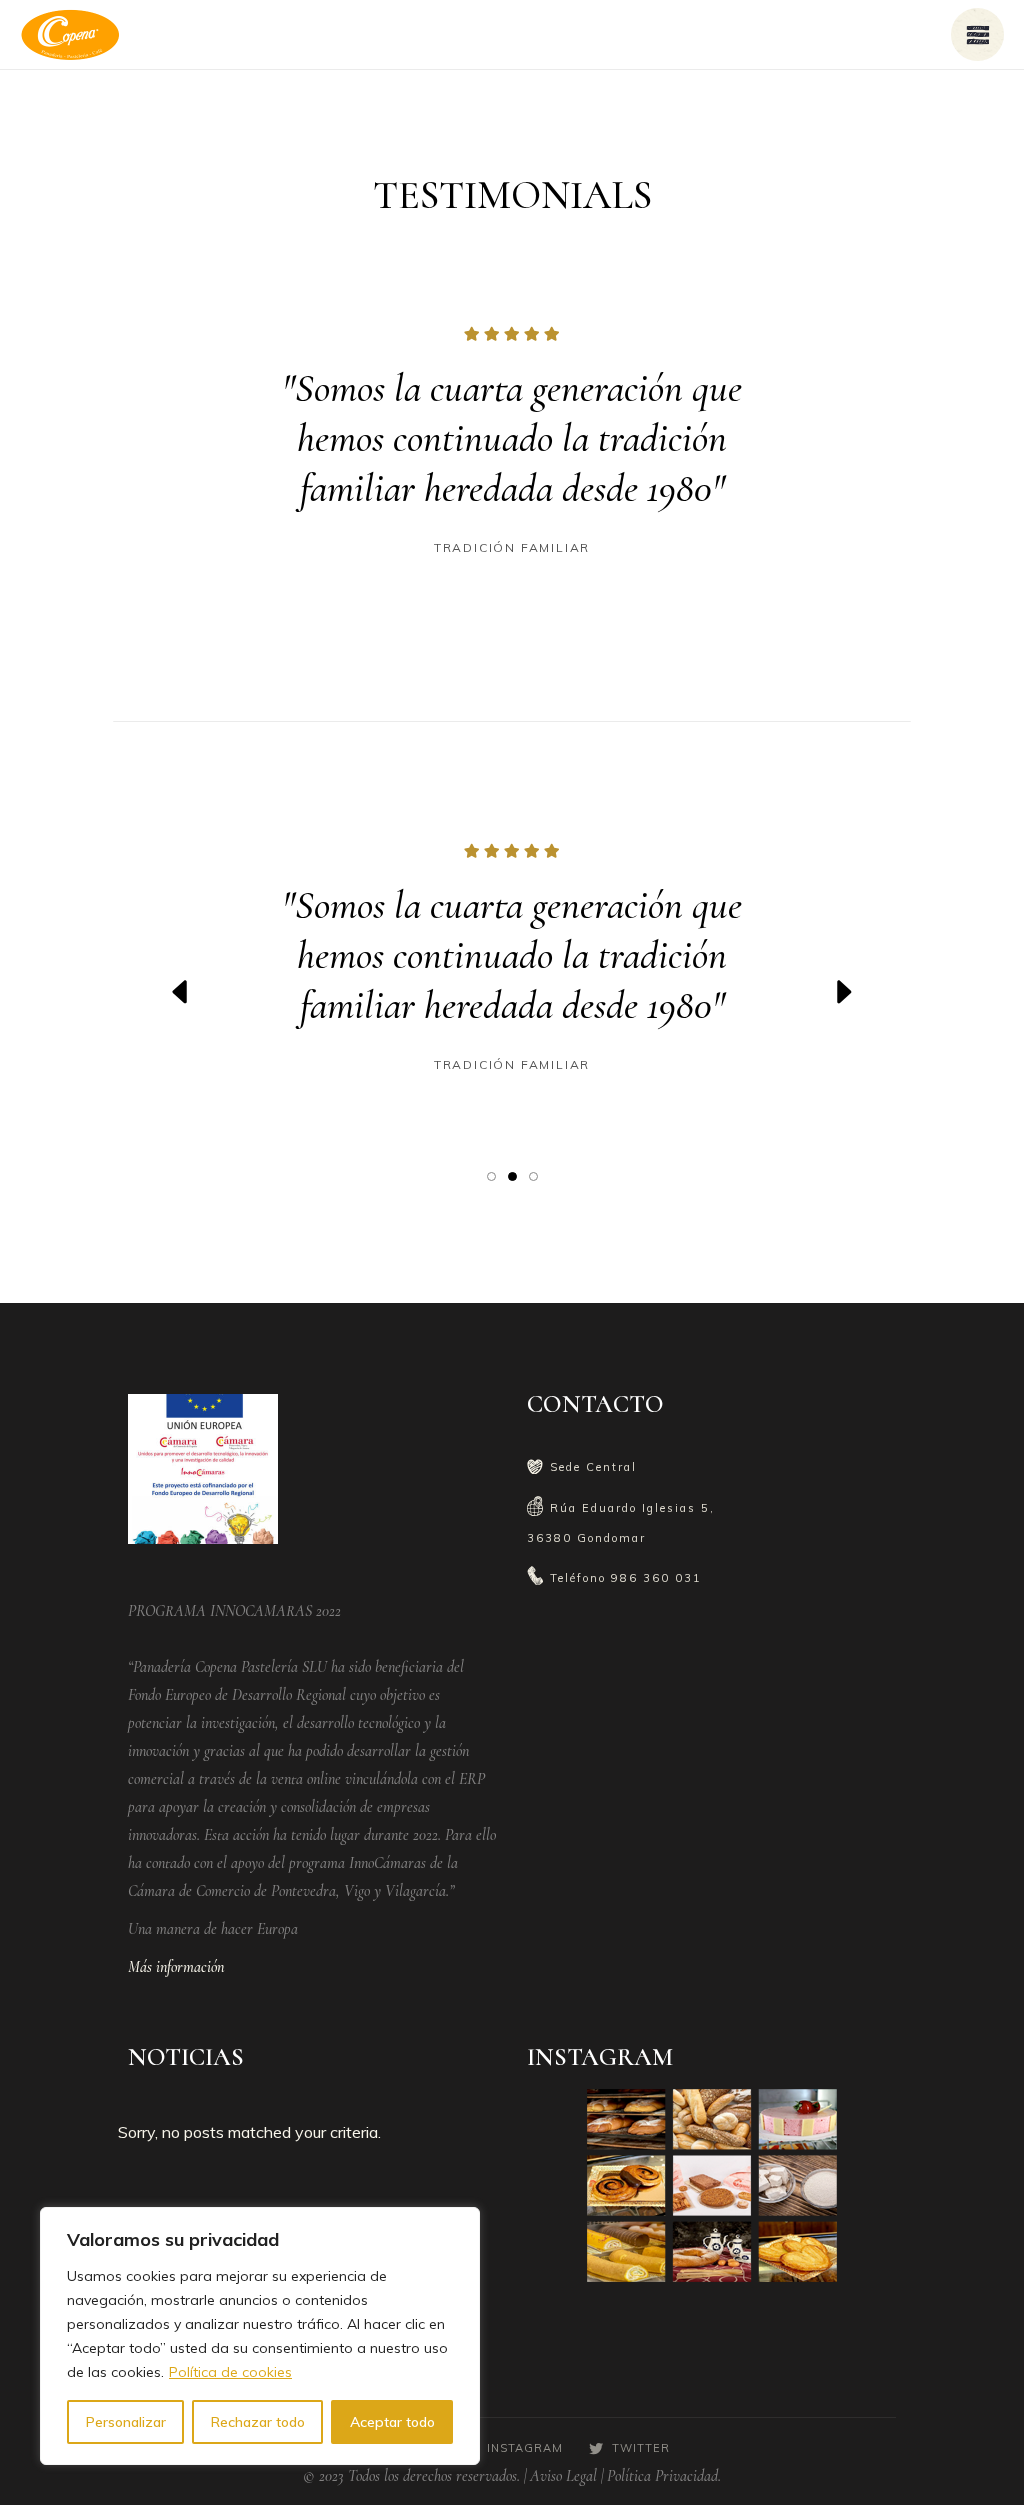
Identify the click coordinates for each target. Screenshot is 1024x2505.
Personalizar (126, 2422)
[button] (491, 1175)
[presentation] (181, 992)
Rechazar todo (258, 2422)
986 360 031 (656, 1578)
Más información (176, 1967)
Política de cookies (230, 2372)
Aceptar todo (392, 2422)
